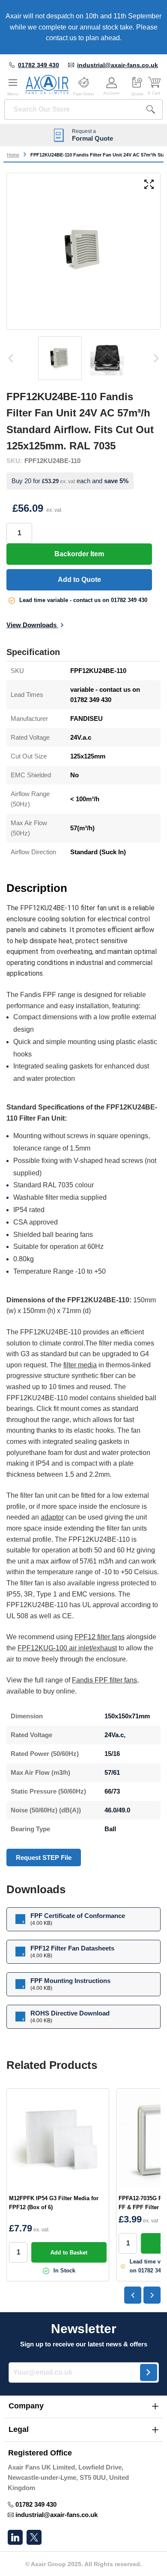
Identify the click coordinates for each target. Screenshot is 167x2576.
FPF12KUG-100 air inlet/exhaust (67, 1648)
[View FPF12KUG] (60, 358)
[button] (83, 2406)
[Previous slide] (133, 2295)
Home (13, 155)
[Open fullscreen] (149, 185)
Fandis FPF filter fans (104, 1680)
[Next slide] (152, 2295)
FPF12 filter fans (100, 1637)
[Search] (151, 109)
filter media (80, 1365)
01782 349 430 (39, 65)
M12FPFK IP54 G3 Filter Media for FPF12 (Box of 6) (54, 2203)
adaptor (52, 1517)
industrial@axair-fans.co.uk (118, 65)
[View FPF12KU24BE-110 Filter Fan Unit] (107, 358)
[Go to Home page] (47, 85)
